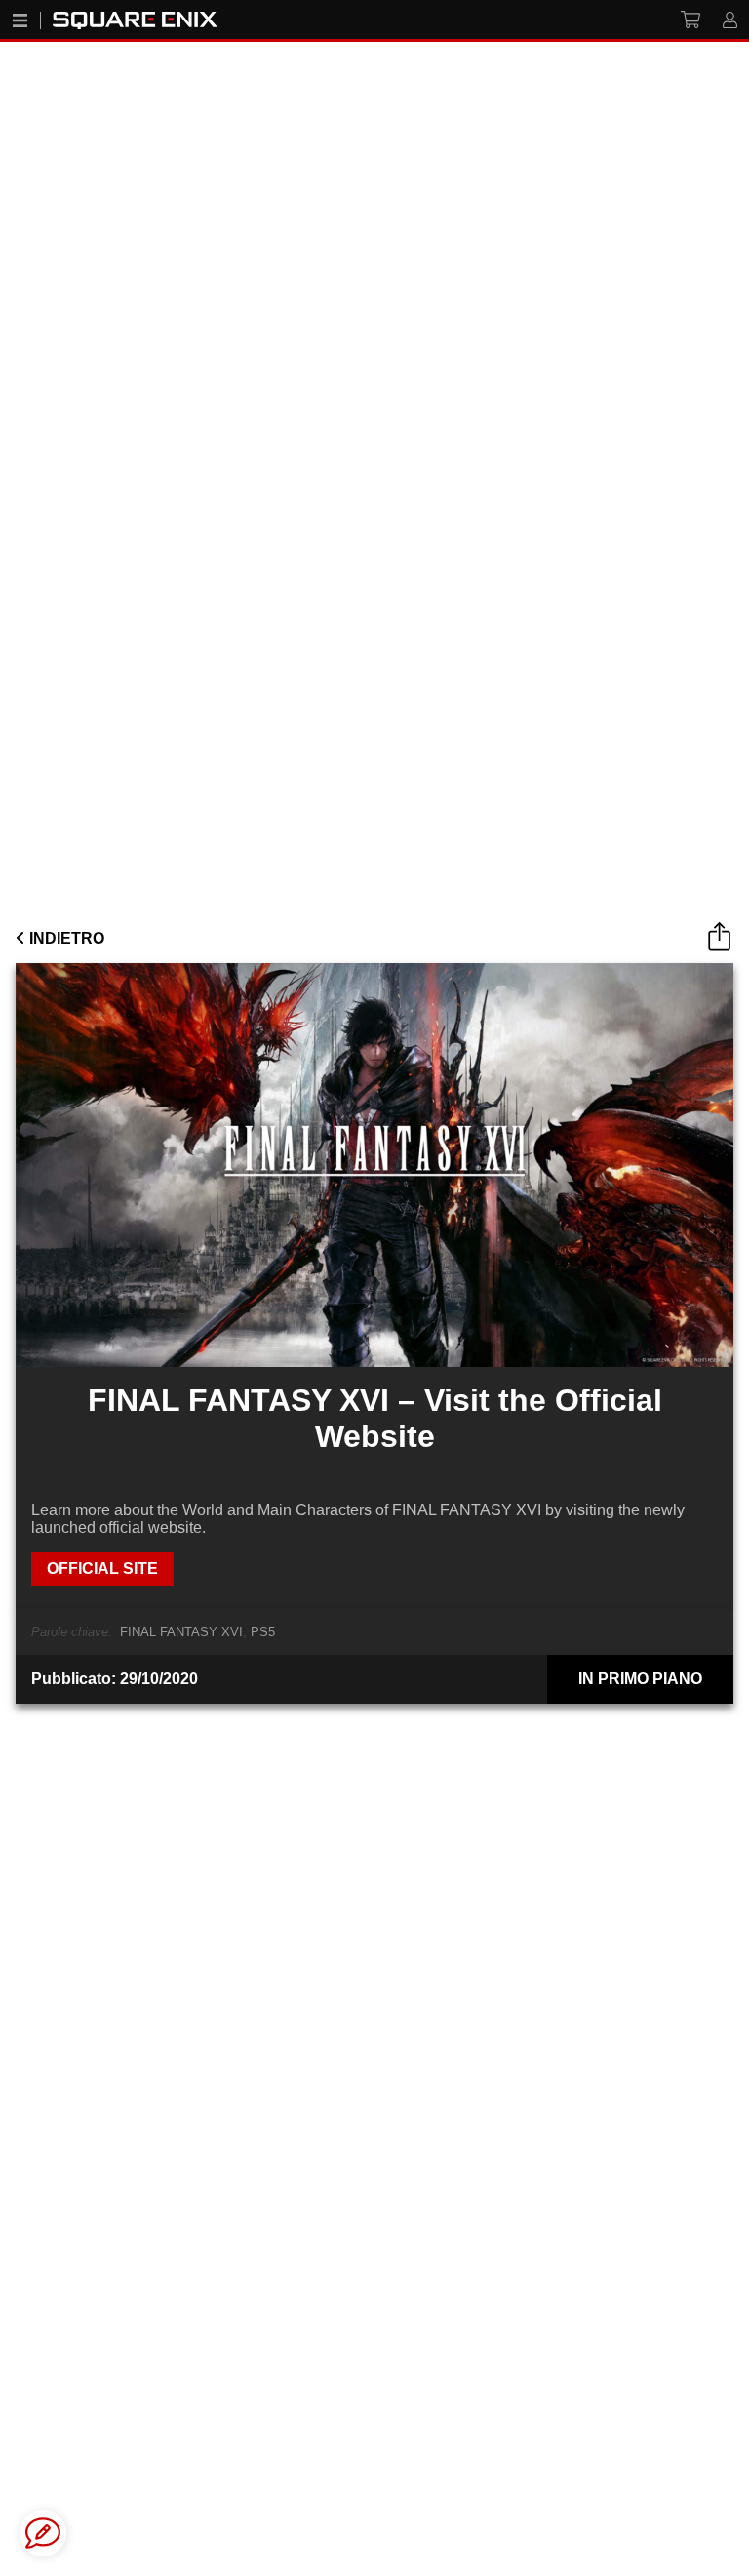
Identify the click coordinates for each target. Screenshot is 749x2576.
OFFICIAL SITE (102, 1569)
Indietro (65, 938)
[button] (43, 2533)
